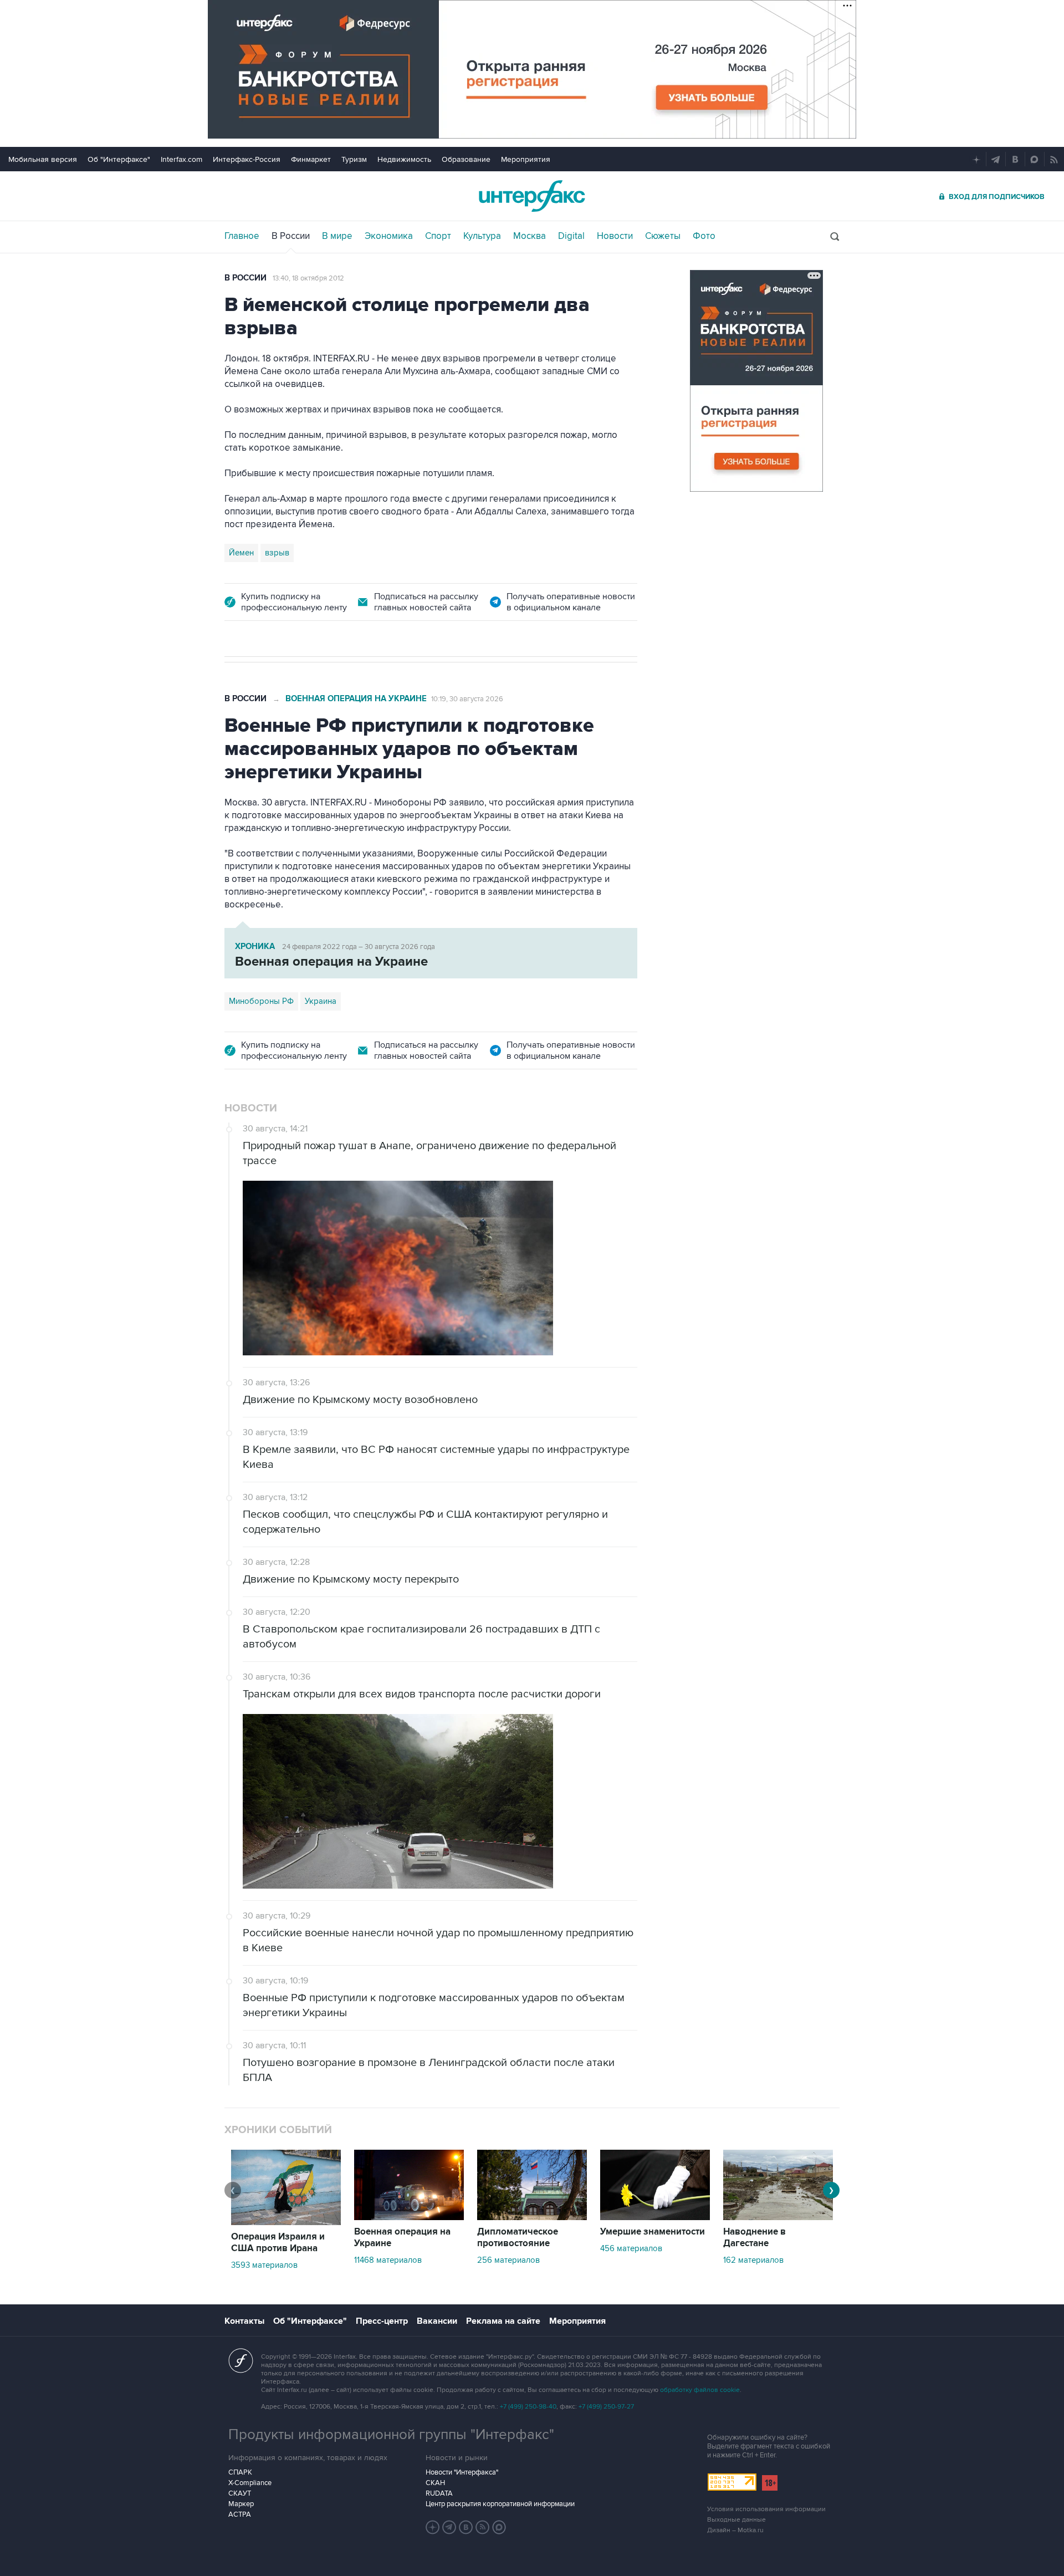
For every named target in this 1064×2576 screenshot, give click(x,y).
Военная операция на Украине (356, 699)
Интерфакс (532, 196)
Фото (704, 236)
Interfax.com (181, 159)
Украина (321, 1001)
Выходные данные (736, 2520)
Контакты (244, 2321)
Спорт (438, 236)
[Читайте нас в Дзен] (433, 2527)
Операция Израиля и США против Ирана (278, 2243)
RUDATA (439, 2493)
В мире (337, 236)
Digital (571, 236)
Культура (482, 236)
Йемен (241, 553)
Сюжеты (663, 236)
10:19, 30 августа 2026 (467, 699)
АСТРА (240, 2514)
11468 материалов (388, 2260)
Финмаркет (311, 159)
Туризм (354, 159)
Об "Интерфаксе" (119, 159)
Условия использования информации (766, 2509)
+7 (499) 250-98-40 (528, 2407)
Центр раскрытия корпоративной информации (500, 2504)
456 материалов (631, 2248)
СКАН (435, 2483)
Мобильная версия (43, 159)
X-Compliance (250, 2483)
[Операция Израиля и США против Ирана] (286, 2222)
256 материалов (508, 2260)
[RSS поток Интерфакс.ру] (483, 2527)
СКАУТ (240, 2493)
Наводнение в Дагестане (754, 2238)
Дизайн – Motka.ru (735, 2530)
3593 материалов (264, 2265)
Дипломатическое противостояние (518, 2238)
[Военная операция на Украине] (409, 2217)
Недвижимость (404, 159)
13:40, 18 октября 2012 (308, 278)
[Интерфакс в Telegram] (449, 2527)
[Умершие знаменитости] (655, 2217)
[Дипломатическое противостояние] (532, 2217)
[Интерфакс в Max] (499, 2527)
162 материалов (753, 2260)
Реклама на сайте (503, 2321)
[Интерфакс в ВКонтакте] (466, 2527)
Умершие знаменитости (653, 2232)
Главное (242, 236)
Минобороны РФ (261, 1001)
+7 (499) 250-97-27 (606, 2407)
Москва (530, 236)
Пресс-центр (382, 2321)
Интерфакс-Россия (247, 159)
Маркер (241, 2504)
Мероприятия (526, 159)
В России (291, 236)
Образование (466, 159)
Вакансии (437, 2321)
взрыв (277, 553)
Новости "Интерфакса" (462, 2472)
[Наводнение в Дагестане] (778, 2217)
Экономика (389, 236)
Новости (615, 236)
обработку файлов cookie (700, 2390)
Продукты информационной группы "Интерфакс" (391, 2435)
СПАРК (240, 2472)
